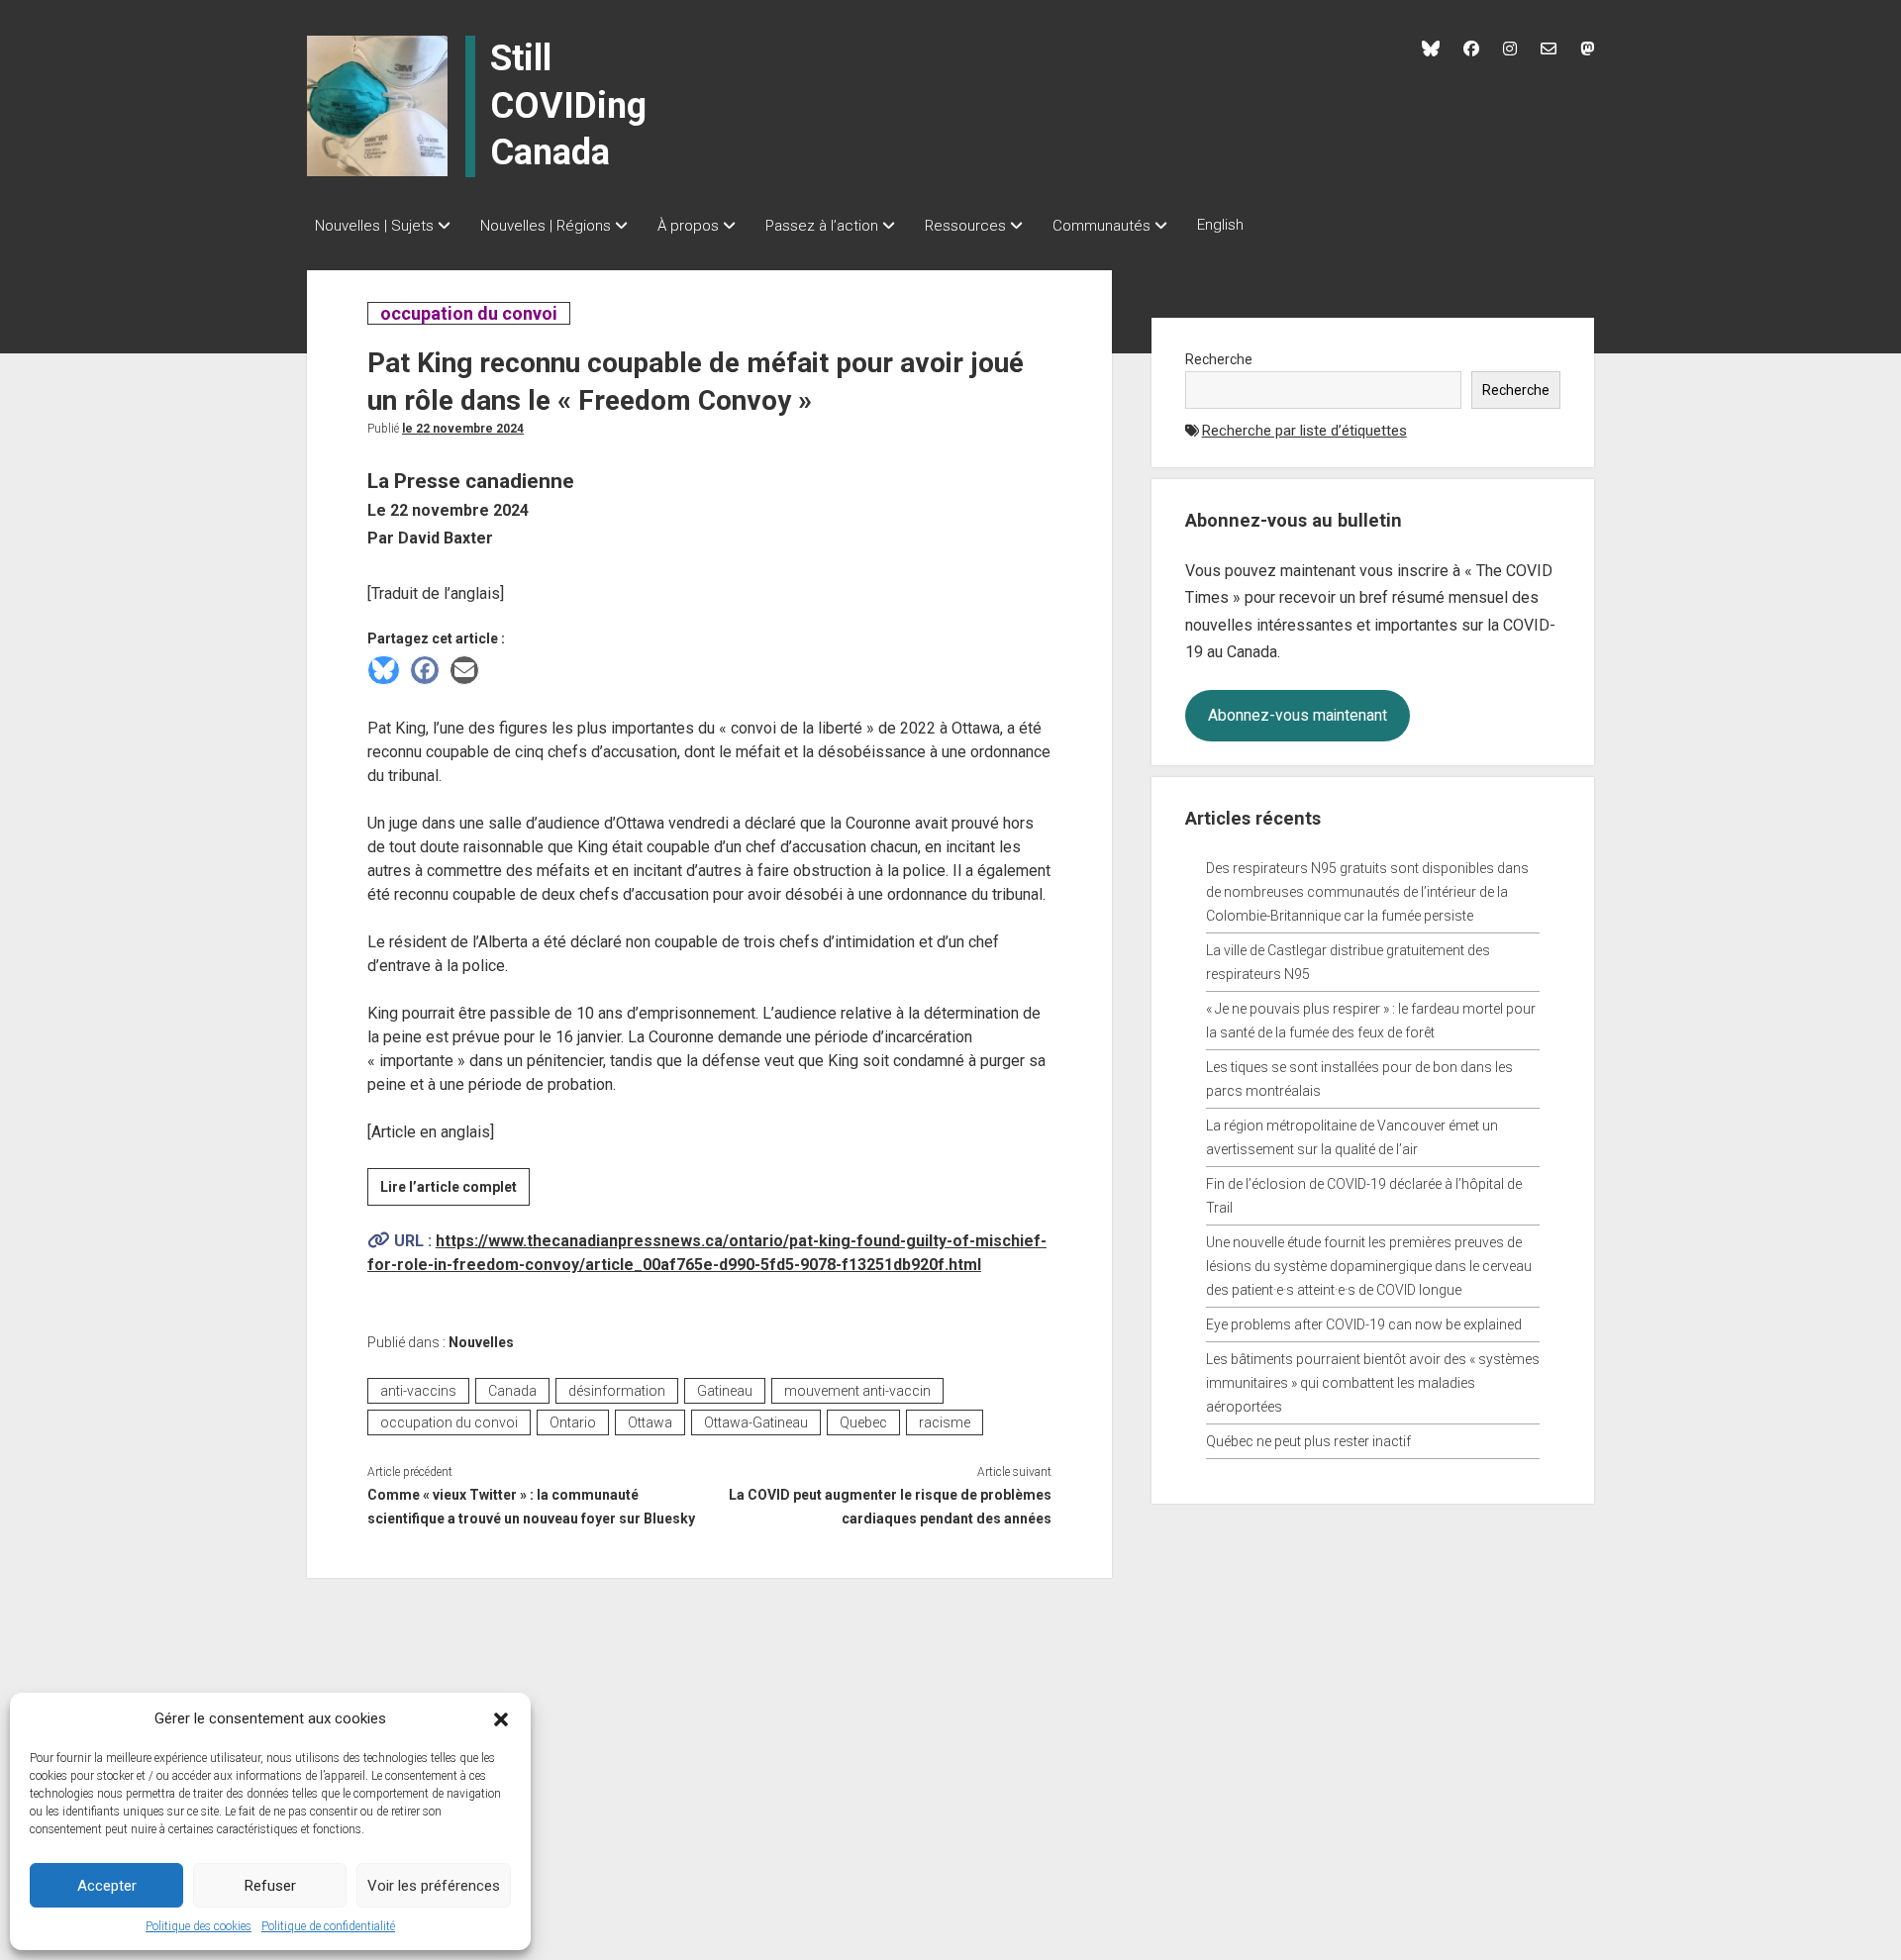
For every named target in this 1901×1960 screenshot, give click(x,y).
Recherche (1219, 359)
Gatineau (725, 1391)
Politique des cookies (199, 1926)
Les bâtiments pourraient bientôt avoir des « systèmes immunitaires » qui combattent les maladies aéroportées (1373, 1383)
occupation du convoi (468, 313)
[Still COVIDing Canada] (377, 105)
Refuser (270, 1886)
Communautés (1101, 226)
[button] (501, 1718)
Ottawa (650, 1422)
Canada (512, 1391)
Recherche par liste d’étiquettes (1304, 431)
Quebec (863, 1422)
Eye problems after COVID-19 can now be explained (1364, 1324)
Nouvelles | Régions (546, 226)
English (1220, 225)
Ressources (965, 226)
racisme (945, 1422)
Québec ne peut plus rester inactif (1308, 1441)
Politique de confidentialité (328, 1926)
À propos (688, 226)
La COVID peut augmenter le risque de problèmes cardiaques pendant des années (890, 1507)
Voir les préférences (434, 1886)
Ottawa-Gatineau (756, 1422)
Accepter (107, 1886)
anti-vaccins (418, 1391)
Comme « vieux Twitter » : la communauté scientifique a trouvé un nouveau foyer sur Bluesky (531, 1507)
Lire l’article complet (455, 1192)
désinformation (617, 1391)
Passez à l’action (822, 226)
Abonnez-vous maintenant (1298, 715)
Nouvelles (481, 1342)
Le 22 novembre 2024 (463, 429)
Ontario (573, 1422)
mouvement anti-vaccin (857, 1391)
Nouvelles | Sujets (374, 226)
